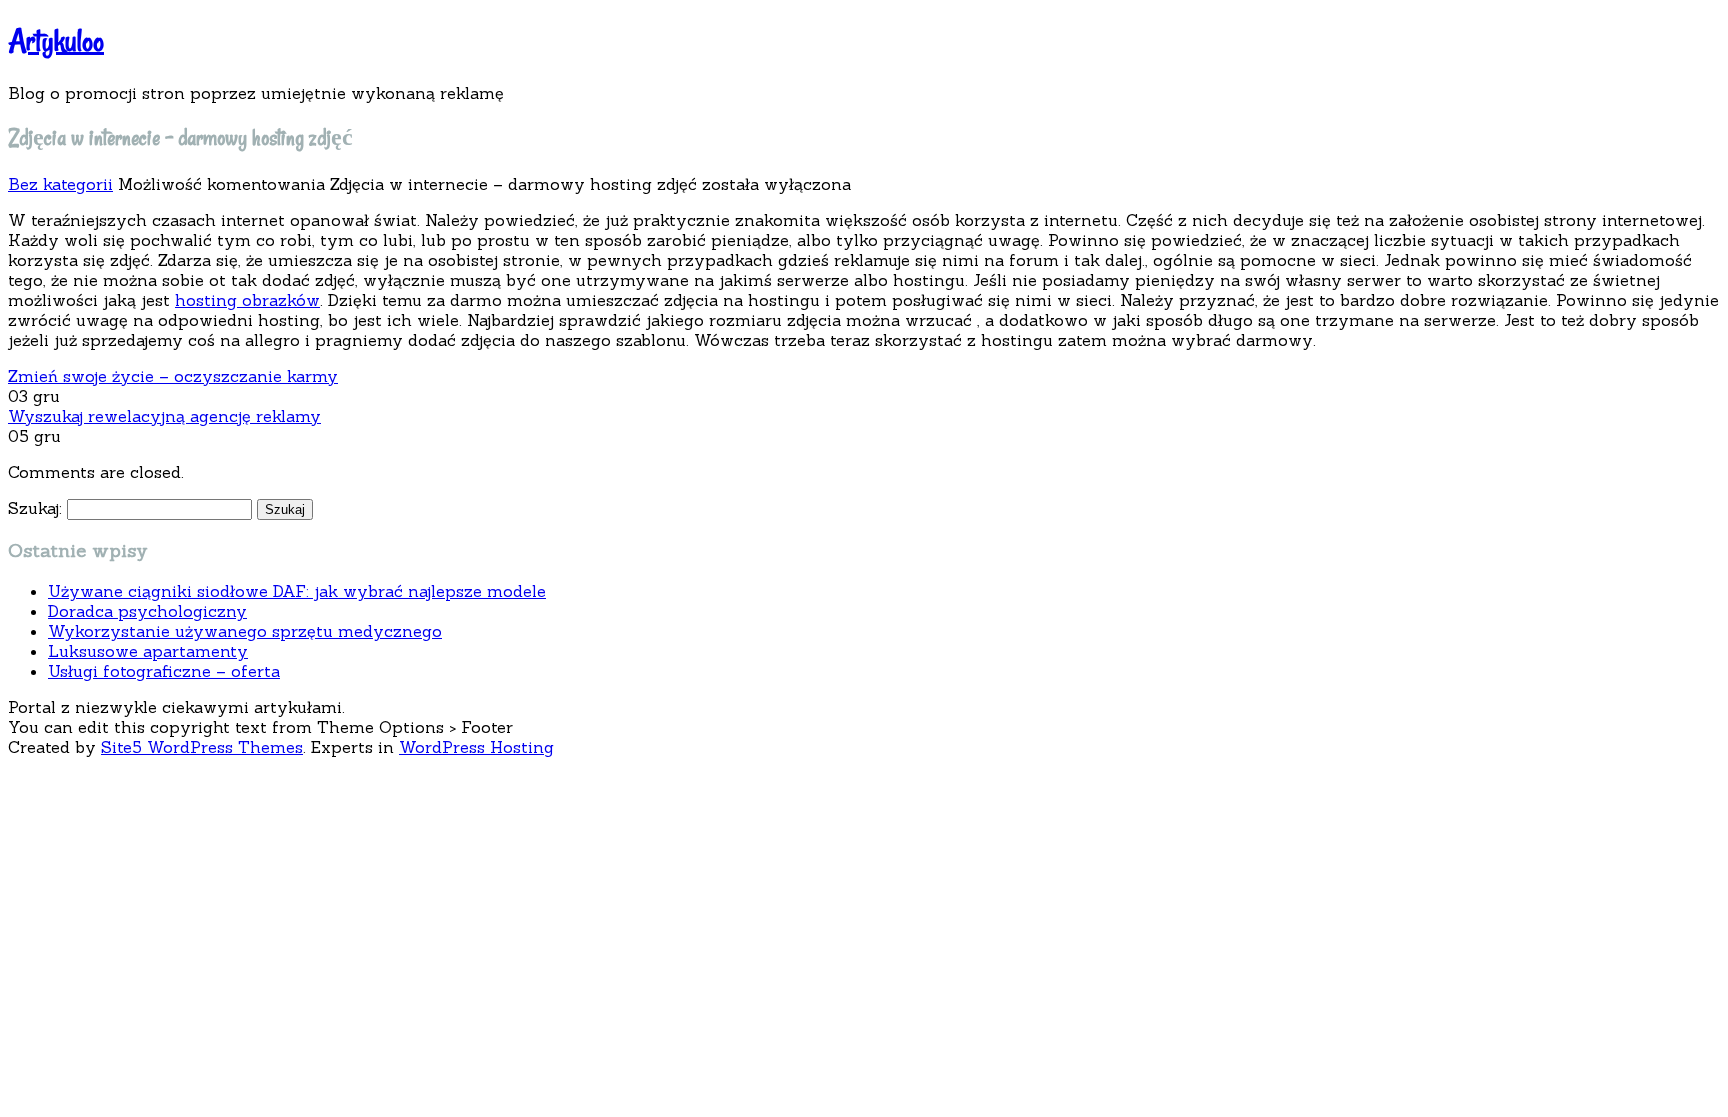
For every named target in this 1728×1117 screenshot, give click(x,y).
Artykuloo (56, 40)
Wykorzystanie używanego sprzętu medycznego (245, 631)
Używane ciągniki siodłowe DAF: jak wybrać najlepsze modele (297, 591)
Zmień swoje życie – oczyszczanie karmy (173, 376)
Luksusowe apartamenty (148, 651)
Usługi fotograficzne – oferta (164, 671)
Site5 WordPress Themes (202, 747)
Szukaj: (35, 508)
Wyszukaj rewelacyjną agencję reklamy (164, 416)
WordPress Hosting (476, 747)
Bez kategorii (60, 184)
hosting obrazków (247, 300)
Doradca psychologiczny (147, 611)
